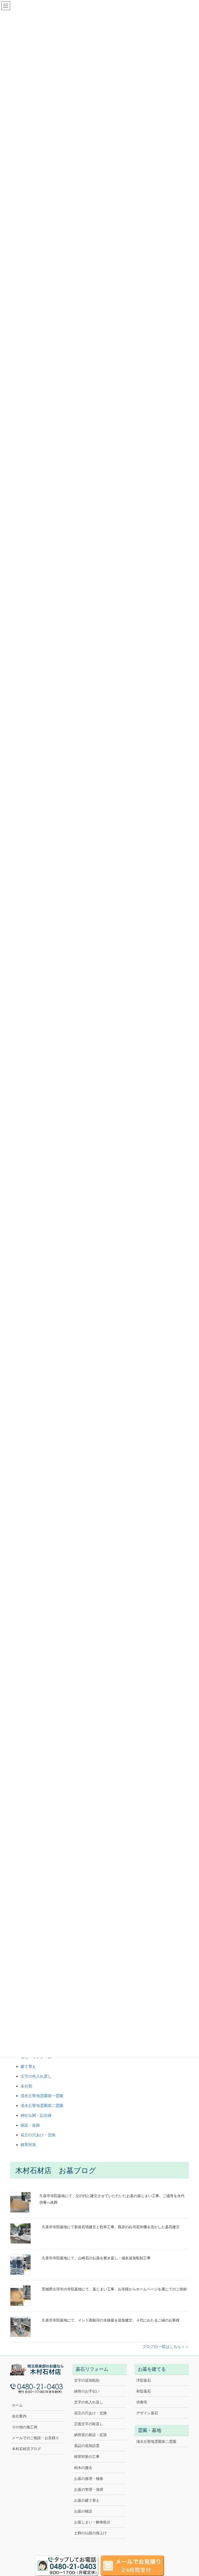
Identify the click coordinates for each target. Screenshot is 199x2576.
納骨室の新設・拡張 (90, 2435)
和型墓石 (144, 2391)
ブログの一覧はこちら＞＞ (166, 2347)
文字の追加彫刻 (87, 2380)
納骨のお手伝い (87, 2391)
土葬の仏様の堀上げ (90, 2533)
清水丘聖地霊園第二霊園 (42, 2106)
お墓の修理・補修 (89, 2479)
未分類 (26, 2086)
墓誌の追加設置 (87, 2446)
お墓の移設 (83, 2511)
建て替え (28, 2066)
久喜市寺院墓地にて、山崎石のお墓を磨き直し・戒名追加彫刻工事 (96, 2258)
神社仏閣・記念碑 (36, 2115)
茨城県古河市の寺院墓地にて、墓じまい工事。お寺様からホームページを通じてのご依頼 (114, 2289)
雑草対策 (28, 2145)
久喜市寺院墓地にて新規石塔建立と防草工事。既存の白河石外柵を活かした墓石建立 (111, 2227)
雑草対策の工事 (87, 2457)
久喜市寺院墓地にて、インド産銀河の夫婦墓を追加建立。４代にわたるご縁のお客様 (111, 2320)
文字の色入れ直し (36, 2076)
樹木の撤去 (83, 2468)
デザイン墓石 (147, 2413)
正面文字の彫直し (89, 2424)
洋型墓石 (144, 2380)
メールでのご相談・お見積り (35, 2438)
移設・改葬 (30, 2125)
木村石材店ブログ (26, 2449)
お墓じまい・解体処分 (92, 2522)
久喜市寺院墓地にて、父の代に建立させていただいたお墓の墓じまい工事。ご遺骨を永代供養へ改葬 (112, 2199)
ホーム (17, 2405)
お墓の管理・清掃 (89, 2489)
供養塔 (142, 2402)
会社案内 (19, 2416)
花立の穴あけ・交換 (38, 2135)
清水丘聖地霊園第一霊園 (42, 2096)
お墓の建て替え (87, 2500)
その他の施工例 (25, 2427)
